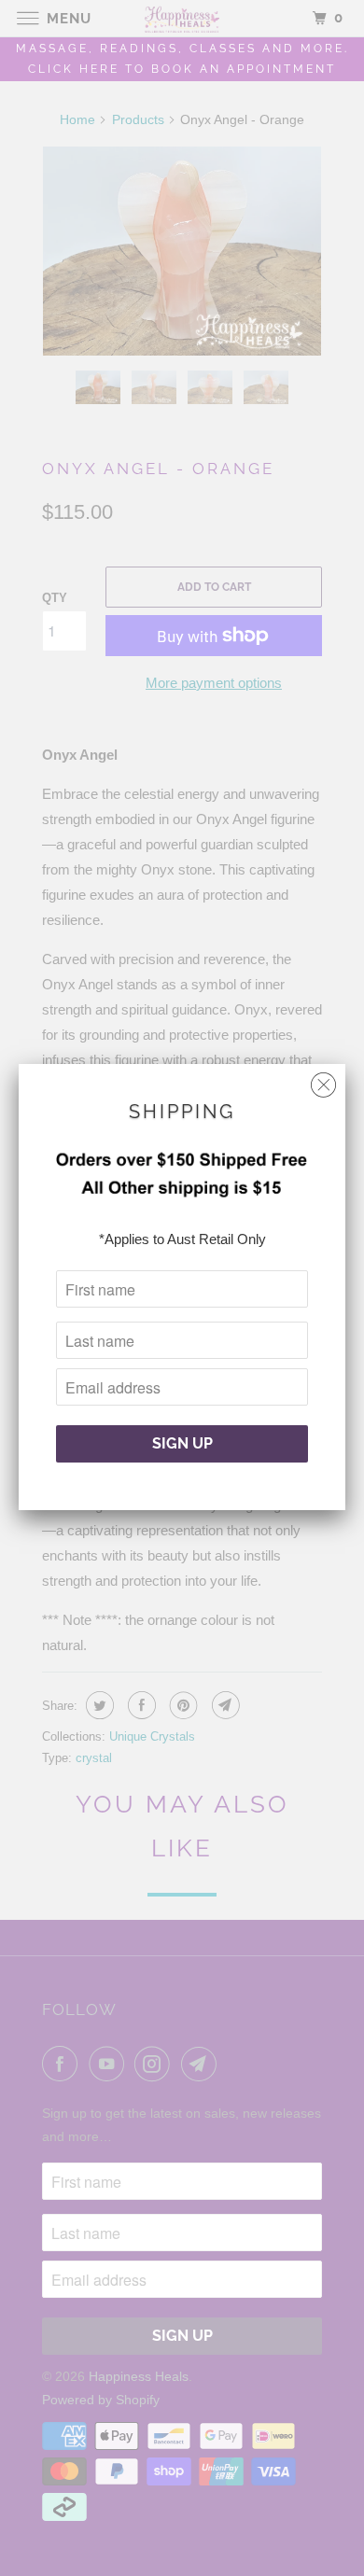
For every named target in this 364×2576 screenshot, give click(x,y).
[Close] (323, 1080)
